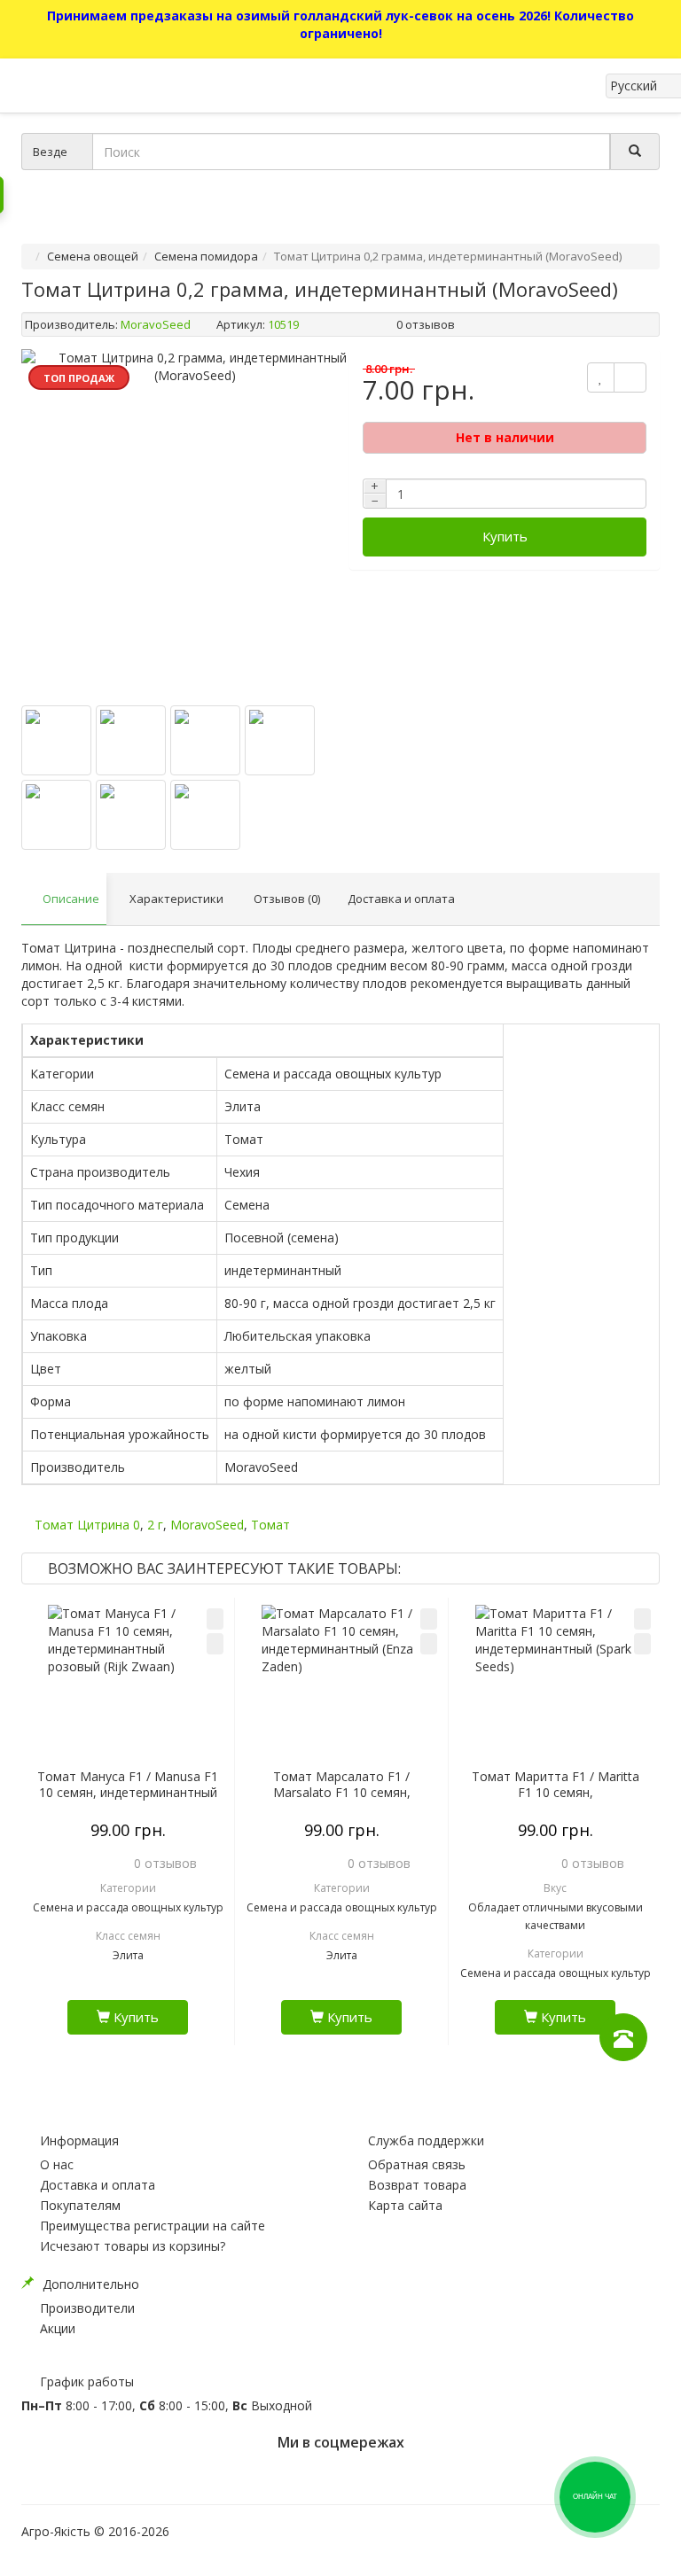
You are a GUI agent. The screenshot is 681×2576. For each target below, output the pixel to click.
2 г (155, 1525)
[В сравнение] (215, 1644)
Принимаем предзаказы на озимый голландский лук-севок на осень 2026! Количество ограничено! (340, 24)
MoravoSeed (156, 324)
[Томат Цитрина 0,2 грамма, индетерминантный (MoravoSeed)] (195, 523)
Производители (87, 2308)
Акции (58, 2328)
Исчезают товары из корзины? (133, 2246)
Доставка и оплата (98, 2185)
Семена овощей (93, 256)
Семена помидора (206, 256)
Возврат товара (417, 2185)
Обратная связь (417, 2164)
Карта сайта (405, 2205)
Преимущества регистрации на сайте (153, 2226)
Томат (270, 1525)
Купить (505, 536)
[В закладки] (215, 1619)
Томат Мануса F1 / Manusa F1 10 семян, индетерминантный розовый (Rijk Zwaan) (128, 1793)
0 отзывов (426, 324)
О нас (57, 2164)
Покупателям (80, 2205)
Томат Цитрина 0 (87, 1525)
